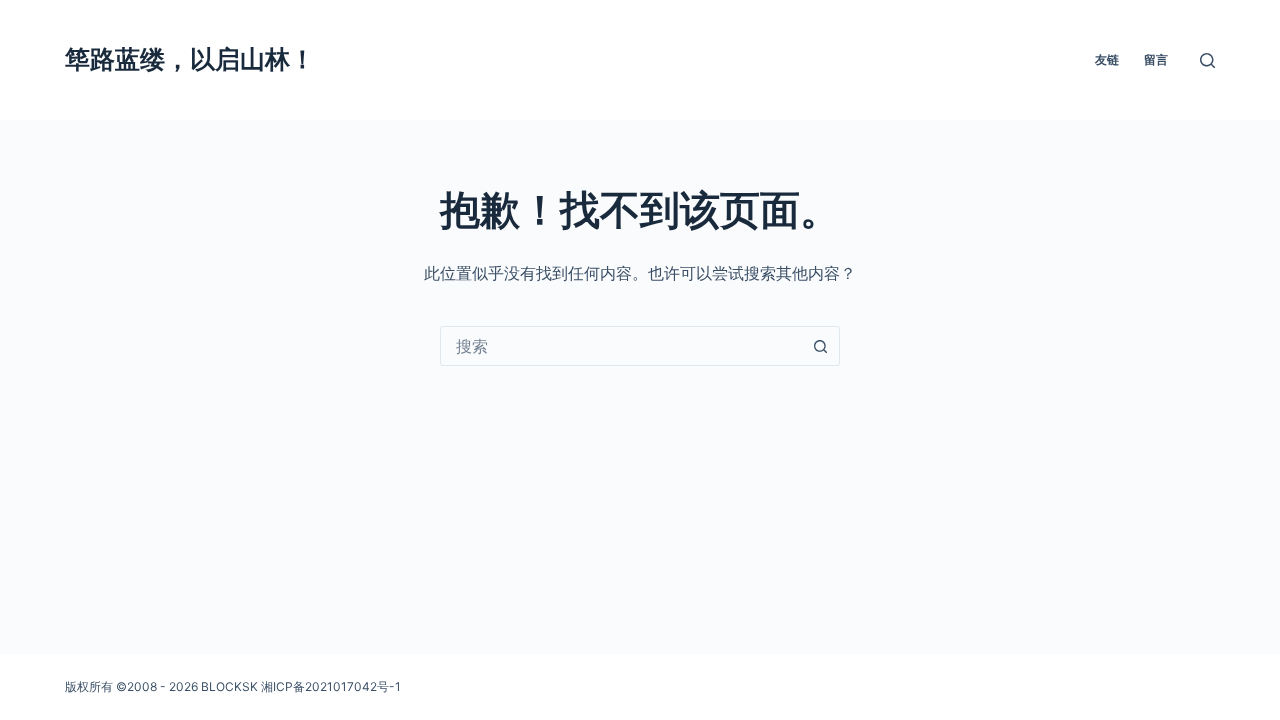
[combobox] (621, 346)
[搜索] (1207, 60)
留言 (1156, 59)
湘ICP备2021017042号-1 (331, 686)
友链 (1107, 59)
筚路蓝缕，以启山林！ (190, 59)
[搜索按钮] (820, 346)
